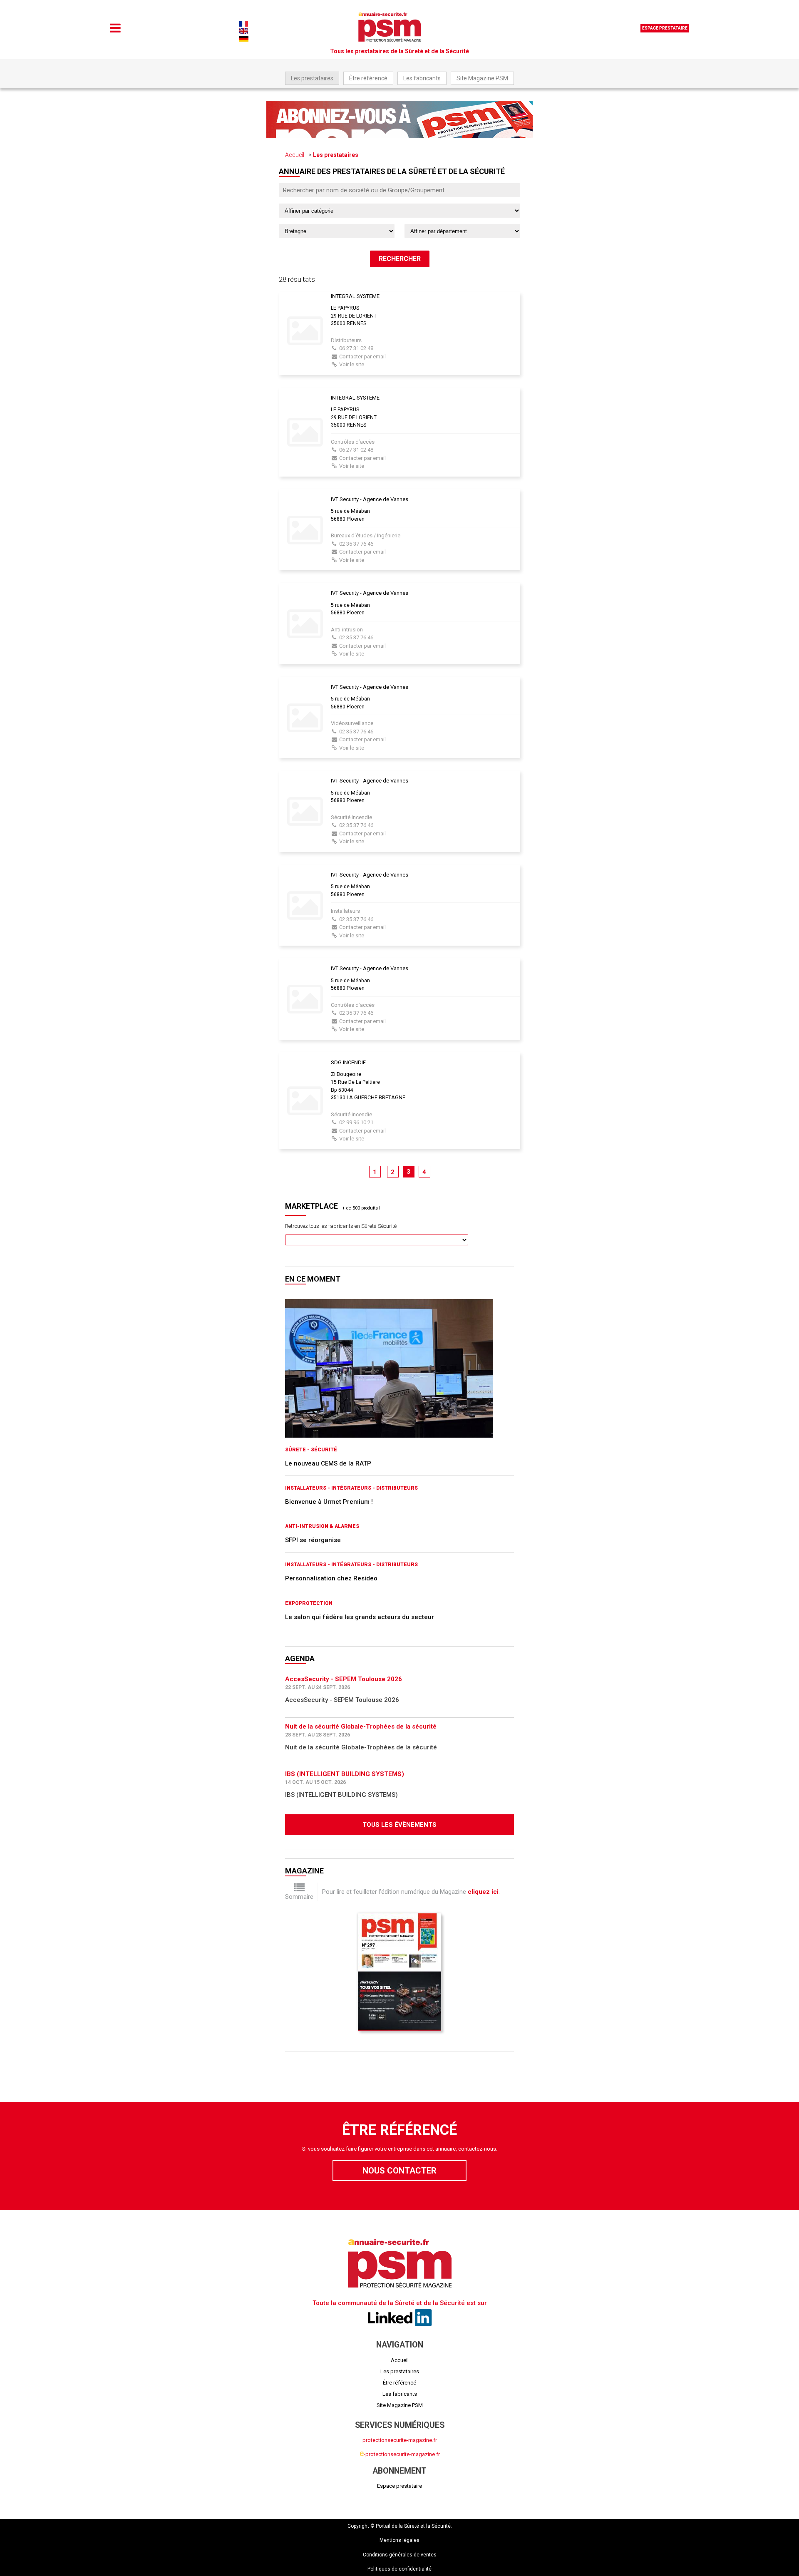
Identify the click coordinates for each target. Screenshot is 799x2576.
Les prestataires (312, 78)
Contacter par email (362, 356)
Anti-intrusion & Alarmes (322, 1526)
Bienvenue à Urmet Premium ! (329, 1502)
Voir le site (352, 364)
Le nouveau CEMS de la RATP (328, 1463)
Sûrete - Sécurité (311, 1450)
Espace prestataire (665, 28)
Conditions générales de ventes (400, 2555)
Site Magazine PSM (482, 78)
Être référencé (368, 78)
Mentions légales (399, 2540)
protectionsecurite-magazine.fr (400, 2440)
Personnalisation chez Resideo (331, 1578)
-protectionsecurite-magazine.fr (400, 2454)
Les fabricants (422, 78)
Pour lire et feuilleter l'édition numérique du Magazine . (411, 1892)
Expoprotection (309, 1603)
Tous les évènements (399, 1825)
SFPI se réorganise (313, 1540)
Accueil (295, 155)
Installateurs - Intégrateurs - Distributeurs (351, 1488)
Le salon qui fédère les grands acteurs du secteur (360, 1617)
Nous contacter (399, 2171)
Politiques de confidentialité (399, 2569)
